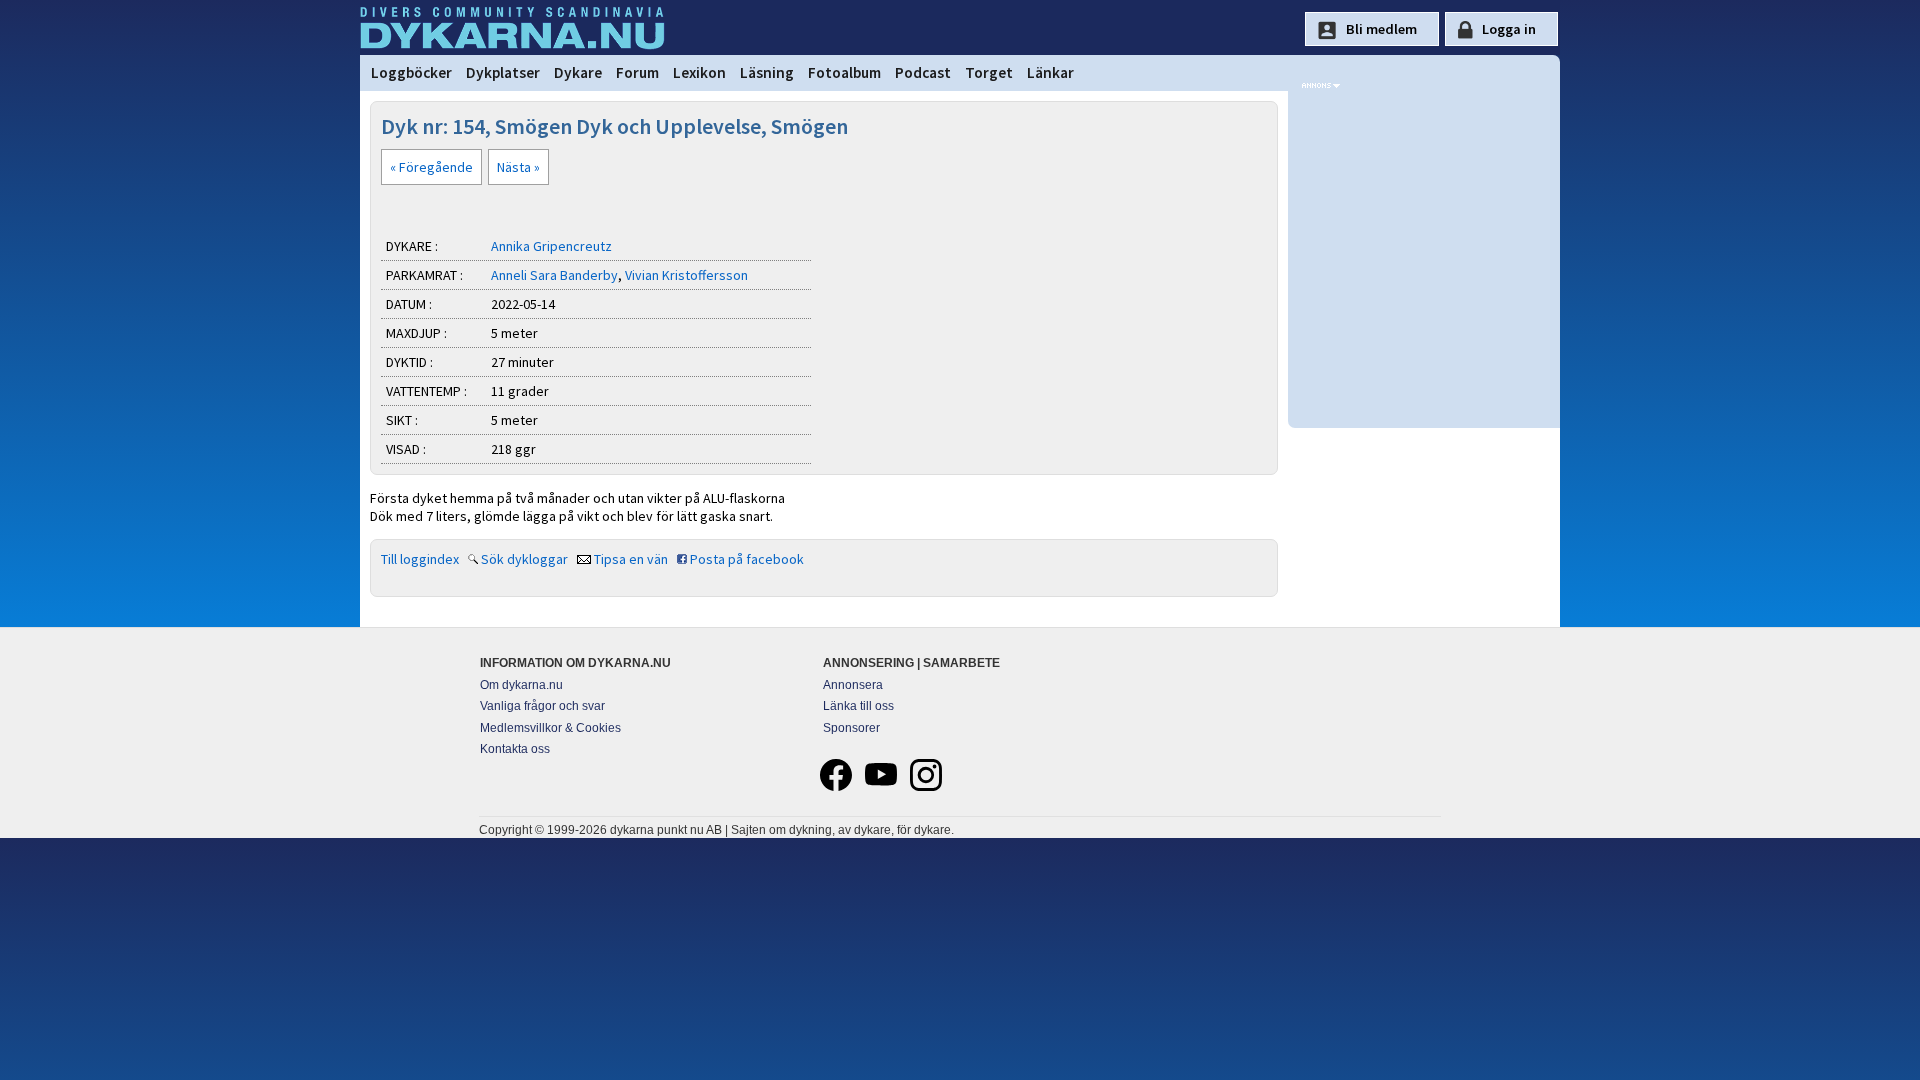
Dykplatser (503, 72)
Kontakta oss (515, 749)
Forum (637, 72)
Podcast (923, 72)
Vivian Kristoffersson (686, 275)
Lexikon (699, 72)
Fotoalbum (844, 72)
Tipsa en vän (631, 559)
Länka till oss (858, 706)
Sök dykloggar (524, 559)
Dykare (578, 72)
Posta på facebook (747, 559)
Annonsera (853, 685)
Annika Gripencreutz (551, 246)
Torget (989, 72)
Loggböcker (411, 72)
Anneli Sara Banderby (554, 275)
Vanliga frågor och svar (542, 706)
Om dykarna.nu (521, 685)
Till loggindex (420, 559)
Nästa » (518, 167)
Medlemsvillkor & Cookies (550, 728)
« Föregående (431, 167)
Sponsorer (851, 728)
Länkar (1050, 72)
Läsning (767, 72)
